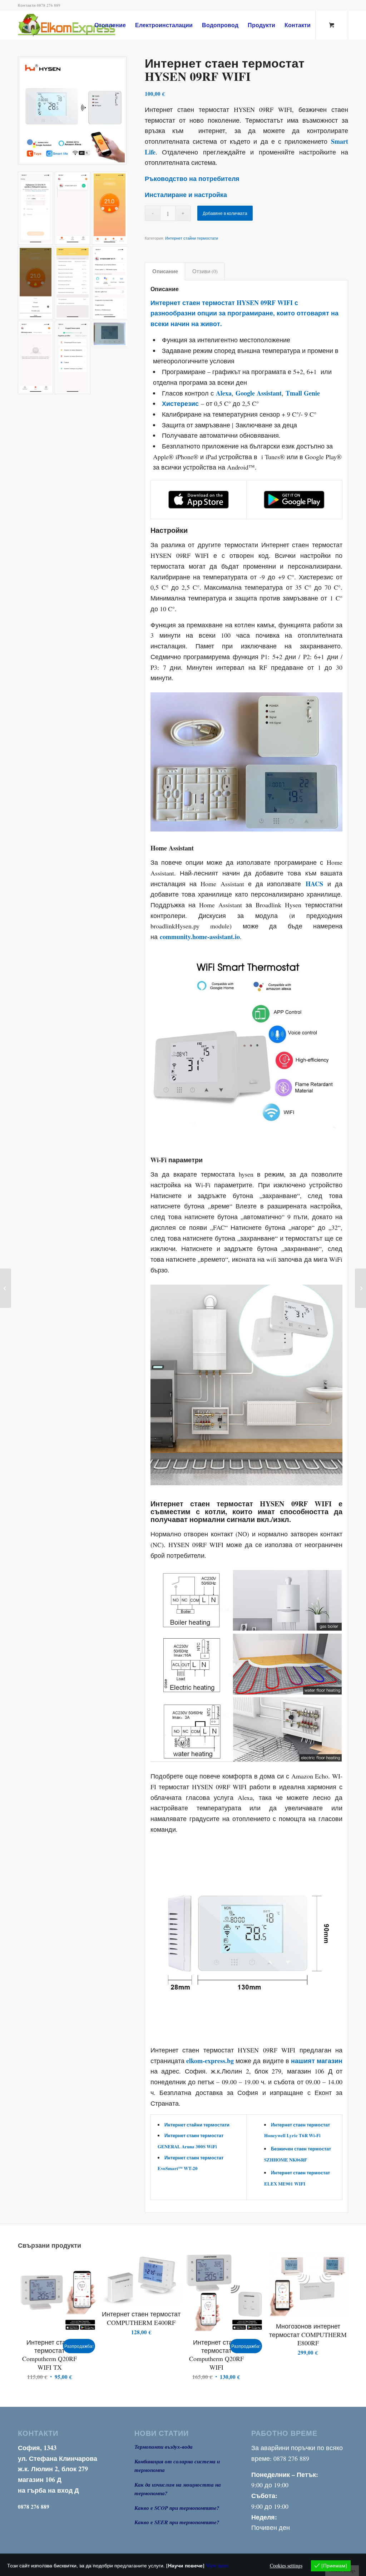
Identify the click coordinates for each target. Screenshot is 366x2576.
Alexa (224, 393)
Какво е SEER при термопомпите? (177, 2522)
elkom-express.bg (210, 2061)
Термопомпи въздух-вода (164, 2447)
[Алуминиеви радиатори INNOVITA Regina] (360, 1288)
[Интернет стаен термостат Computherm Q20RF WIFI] (6, 1288)
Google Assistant (259, 393)
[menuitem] (110, 25)
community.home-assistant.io (200, 937)
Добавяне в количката (225, 213)
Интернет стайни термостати (192, 238)
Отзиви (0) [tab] (205, 271)
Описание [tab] (165, 271)
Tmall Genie (303, 393)
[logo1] (78, 25)
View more (217, 2565)
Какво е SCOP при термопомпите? (177, 2508)
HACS (314, 884)
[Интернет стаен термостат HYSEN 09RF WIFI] (72, 111)
